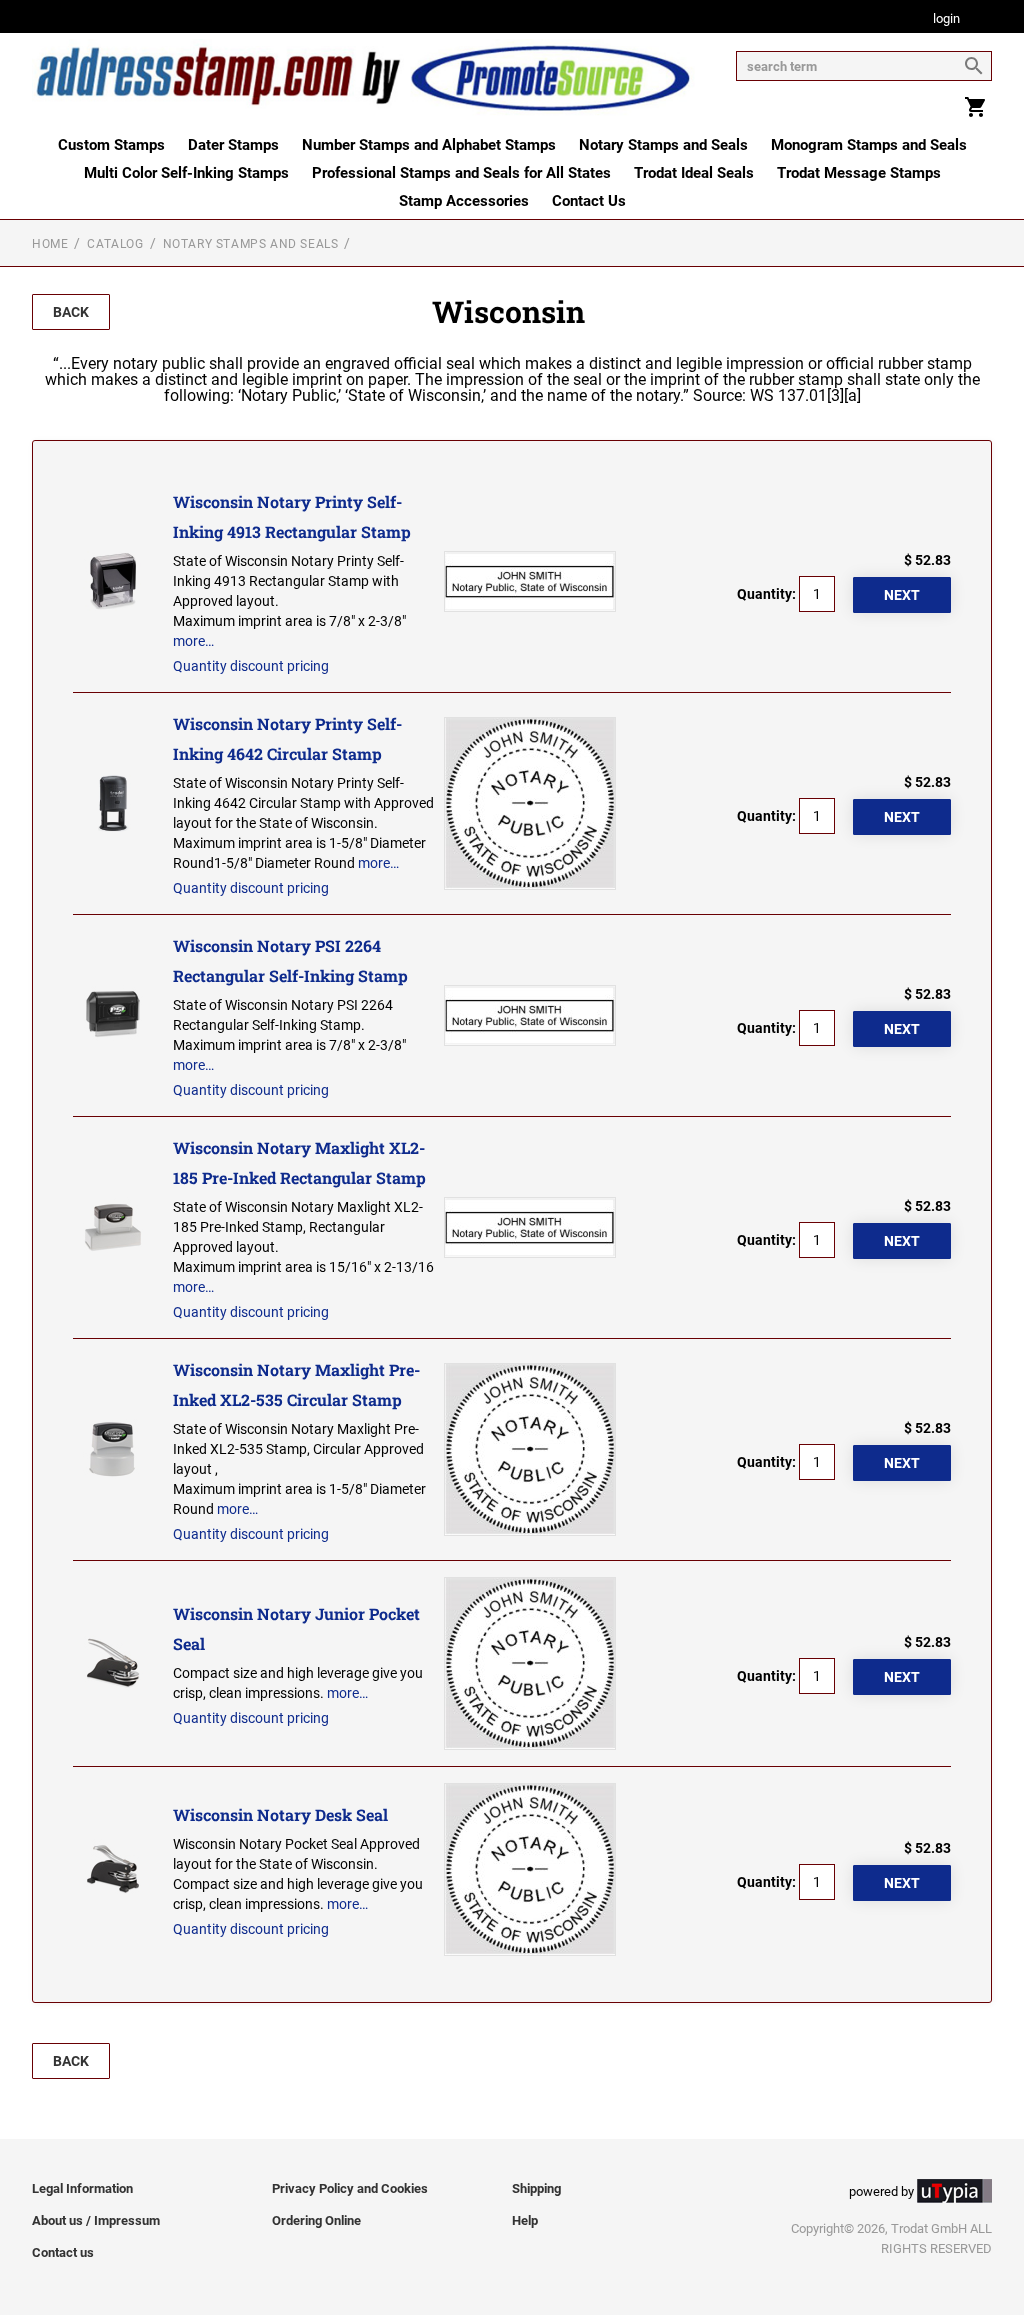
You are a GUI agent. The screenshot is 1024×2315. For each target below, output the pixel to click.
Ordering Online (316, 2220)
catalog (115, 244)
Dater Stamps (233, 145)
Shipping (536, 2188)
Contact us (63, 2252)
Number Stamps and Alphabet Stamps (429, 145)
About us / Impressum (96, 2220)
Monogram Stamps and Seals (869, 145)
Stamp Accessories (464, 201)
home (50, 244)
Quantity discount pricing (251, 666)
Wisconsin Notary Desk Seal (280, 1814)
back (71, 312)
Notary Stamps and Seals (663, 145)
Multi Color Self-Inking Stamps (186, 173)
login (946, 19)
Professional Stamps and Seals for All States (461, 173)
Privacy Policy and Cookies (350, 2188)
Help (525, 2220)
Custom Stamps (111, 145)
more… (193, 641)
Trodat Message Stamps (859, 173)
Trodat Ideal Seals (694, 173)
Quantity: (766, 594)
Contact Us (589, 201)
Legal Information (82, 2188)
